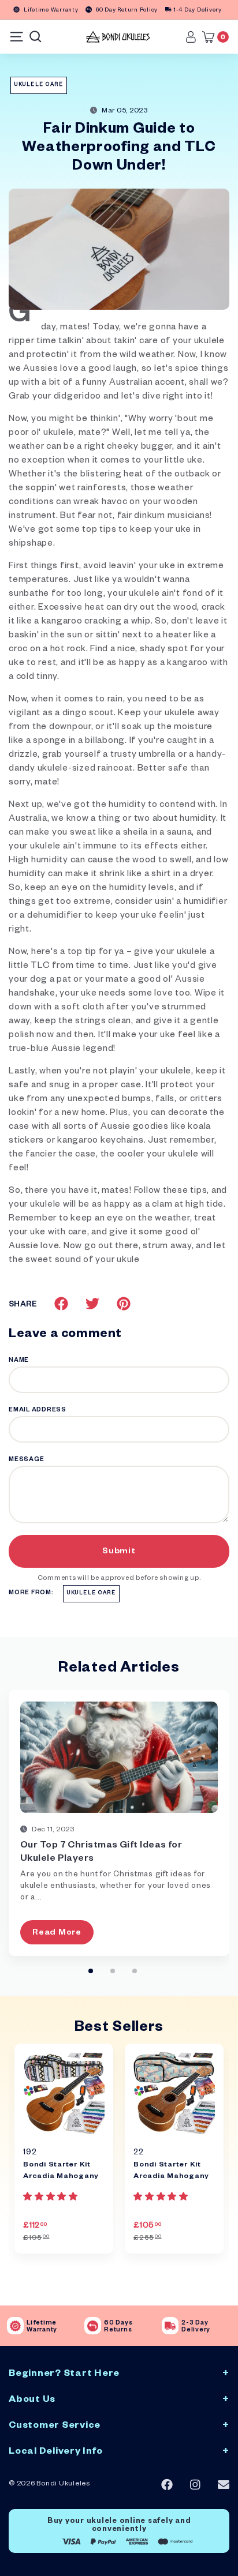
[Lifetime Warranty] (15, 2326)
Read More (57, 1933)
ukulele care (39, 85)
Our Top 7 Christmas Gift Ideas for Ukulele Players (101, 1853)
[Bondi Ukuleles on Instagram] (195, 2485)
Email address (38, 1410)
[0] (211, 37)
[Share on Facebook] (61, 1304)
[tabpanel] (64, 2149)
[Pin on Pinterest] (124, 1304)
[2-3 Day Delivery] (170, 2326)
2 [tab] (113, 1971)
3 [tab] (135, 1971)
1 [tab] (91, 1971)
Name (19, 1361)
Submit (119, 1552)
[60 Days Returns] (93, 2326)
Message (26, 1460)
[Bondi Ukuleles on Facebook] (167, 2485)
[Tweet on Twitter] (92, 1304)
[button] (52, 2198)
